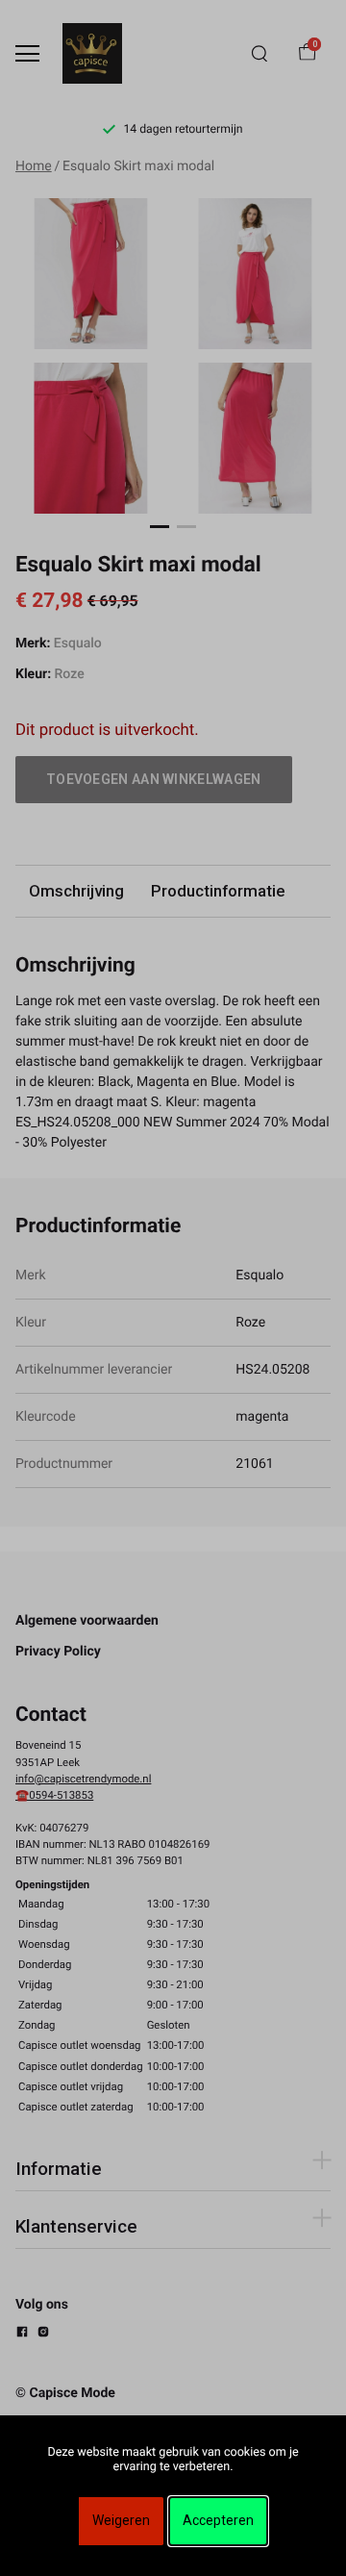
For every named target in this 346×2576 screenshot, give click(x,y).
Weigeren (121, 2520)
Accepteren (218, 2520)
